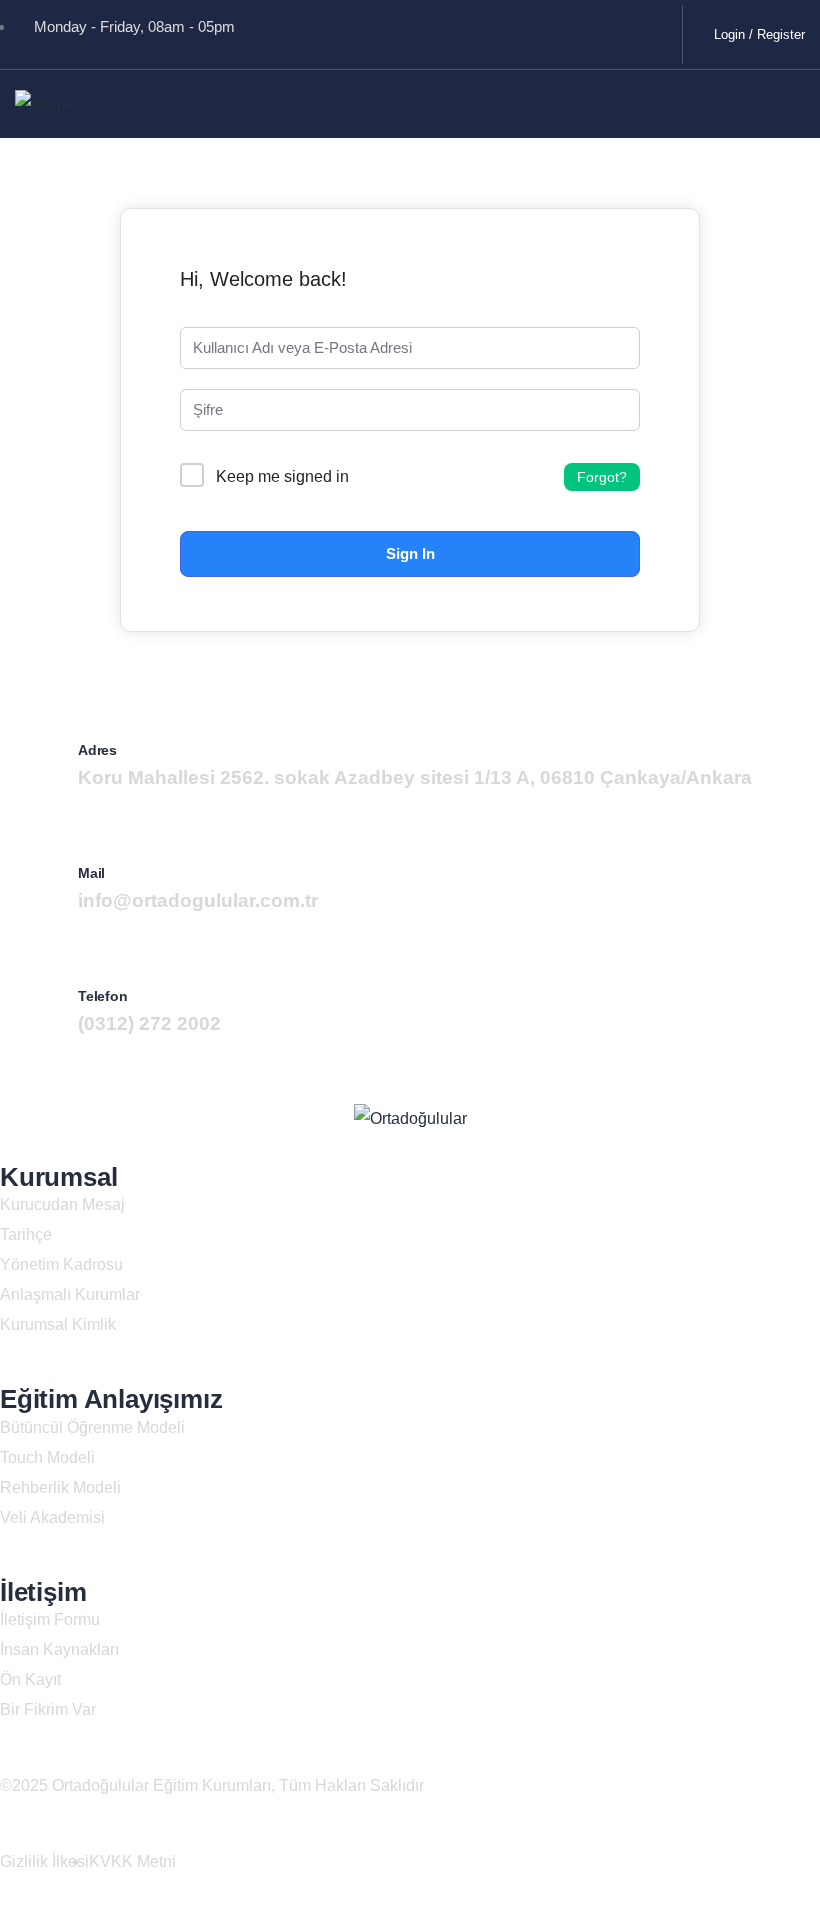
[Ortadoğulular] (410, 1119)
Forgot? (602, 477)
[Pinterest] (572, 30)
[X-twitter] (502, 30)
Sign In (410, 553)
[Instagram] (642, 30)
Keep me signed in (282, 476)
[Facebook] (432, 30)
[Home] (44, 104)
